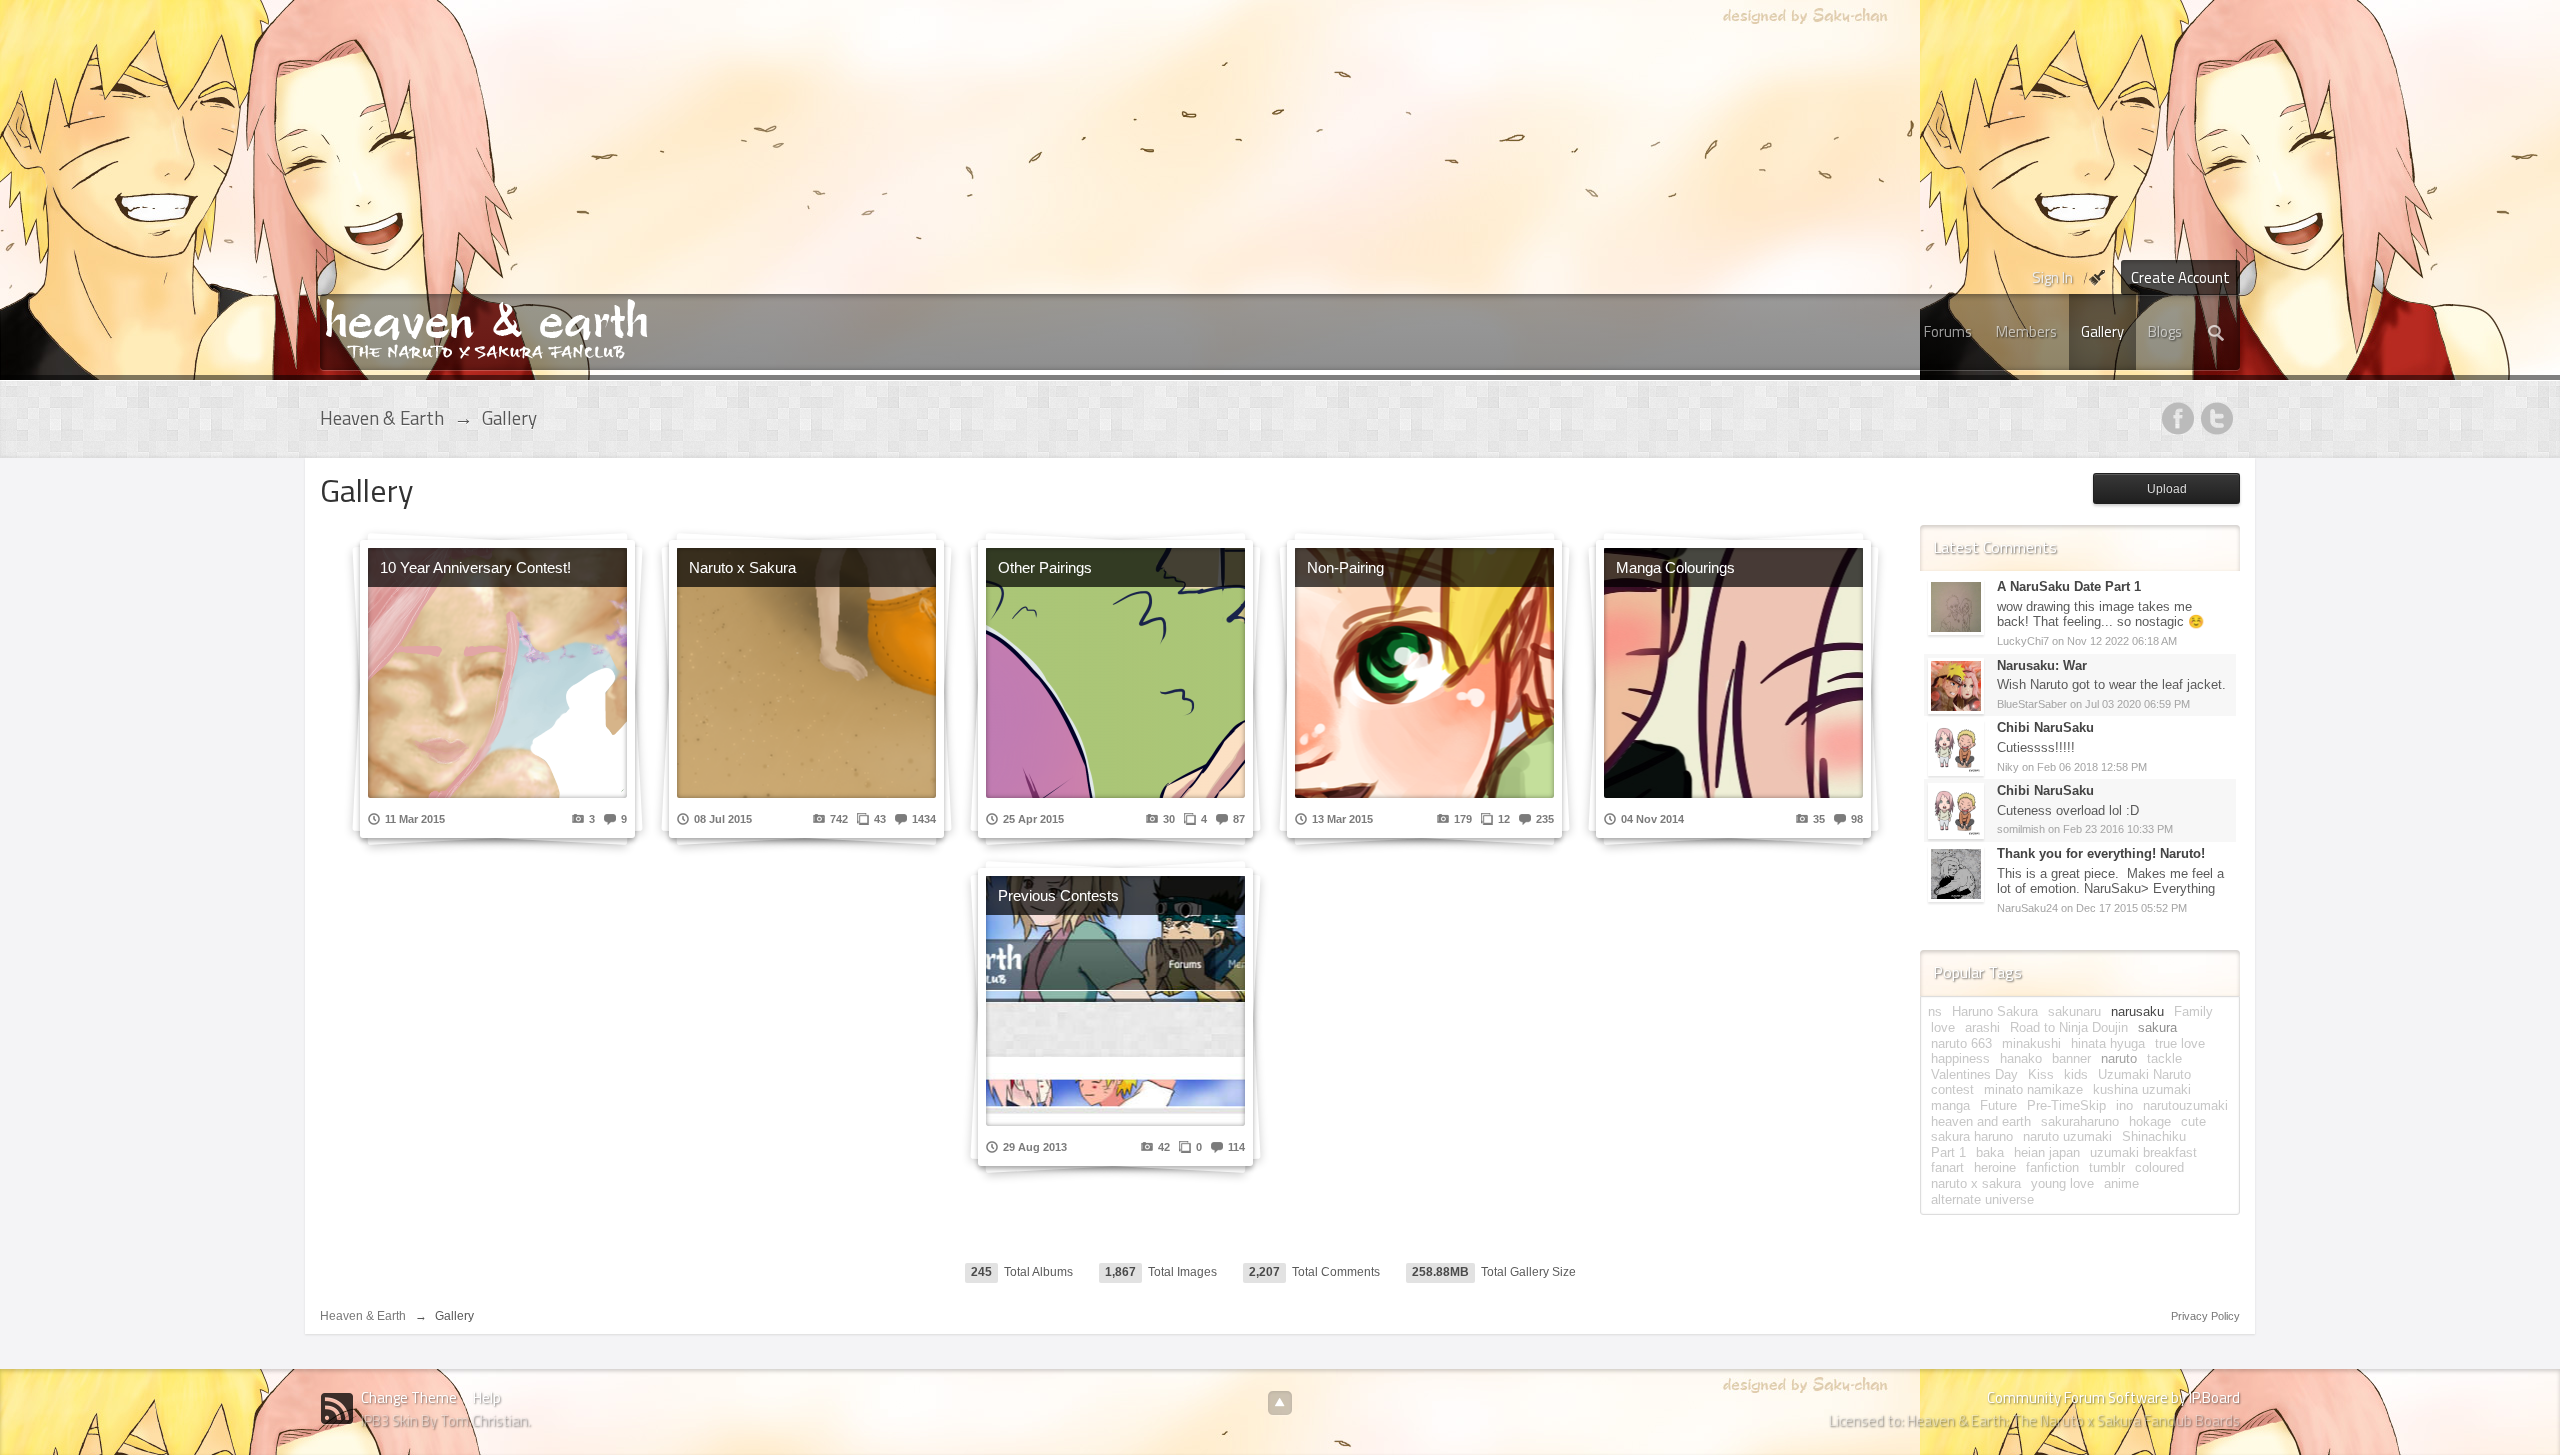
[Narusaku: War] (1956, 684)
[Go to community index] (486, 327)
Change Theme (409, 1397)
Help (487, 1397)
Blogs (2165, 331)
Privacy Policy (2205, 1316)
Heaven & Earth (363, 1316)
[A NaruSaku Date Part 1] (1956, 606)
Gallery (2102, 331)
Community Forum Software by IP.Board (2113, 1397)
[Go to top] (1280, 1403)
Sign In (2052, 277)
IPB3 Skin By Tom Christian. (446, 1420)
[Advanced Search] (2217, 332)
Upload (2167, 489)
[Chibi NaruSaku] (1956, 747)
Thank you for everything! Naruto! (2101, 853)
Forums (1948, 331)
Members (2026, 331)
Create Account (2180, 277)
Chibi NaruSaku (2045, 727)
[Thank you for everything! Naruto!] (1956, 872)
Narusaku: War (2042, 665)
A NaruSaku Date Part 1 (2069, 586)
